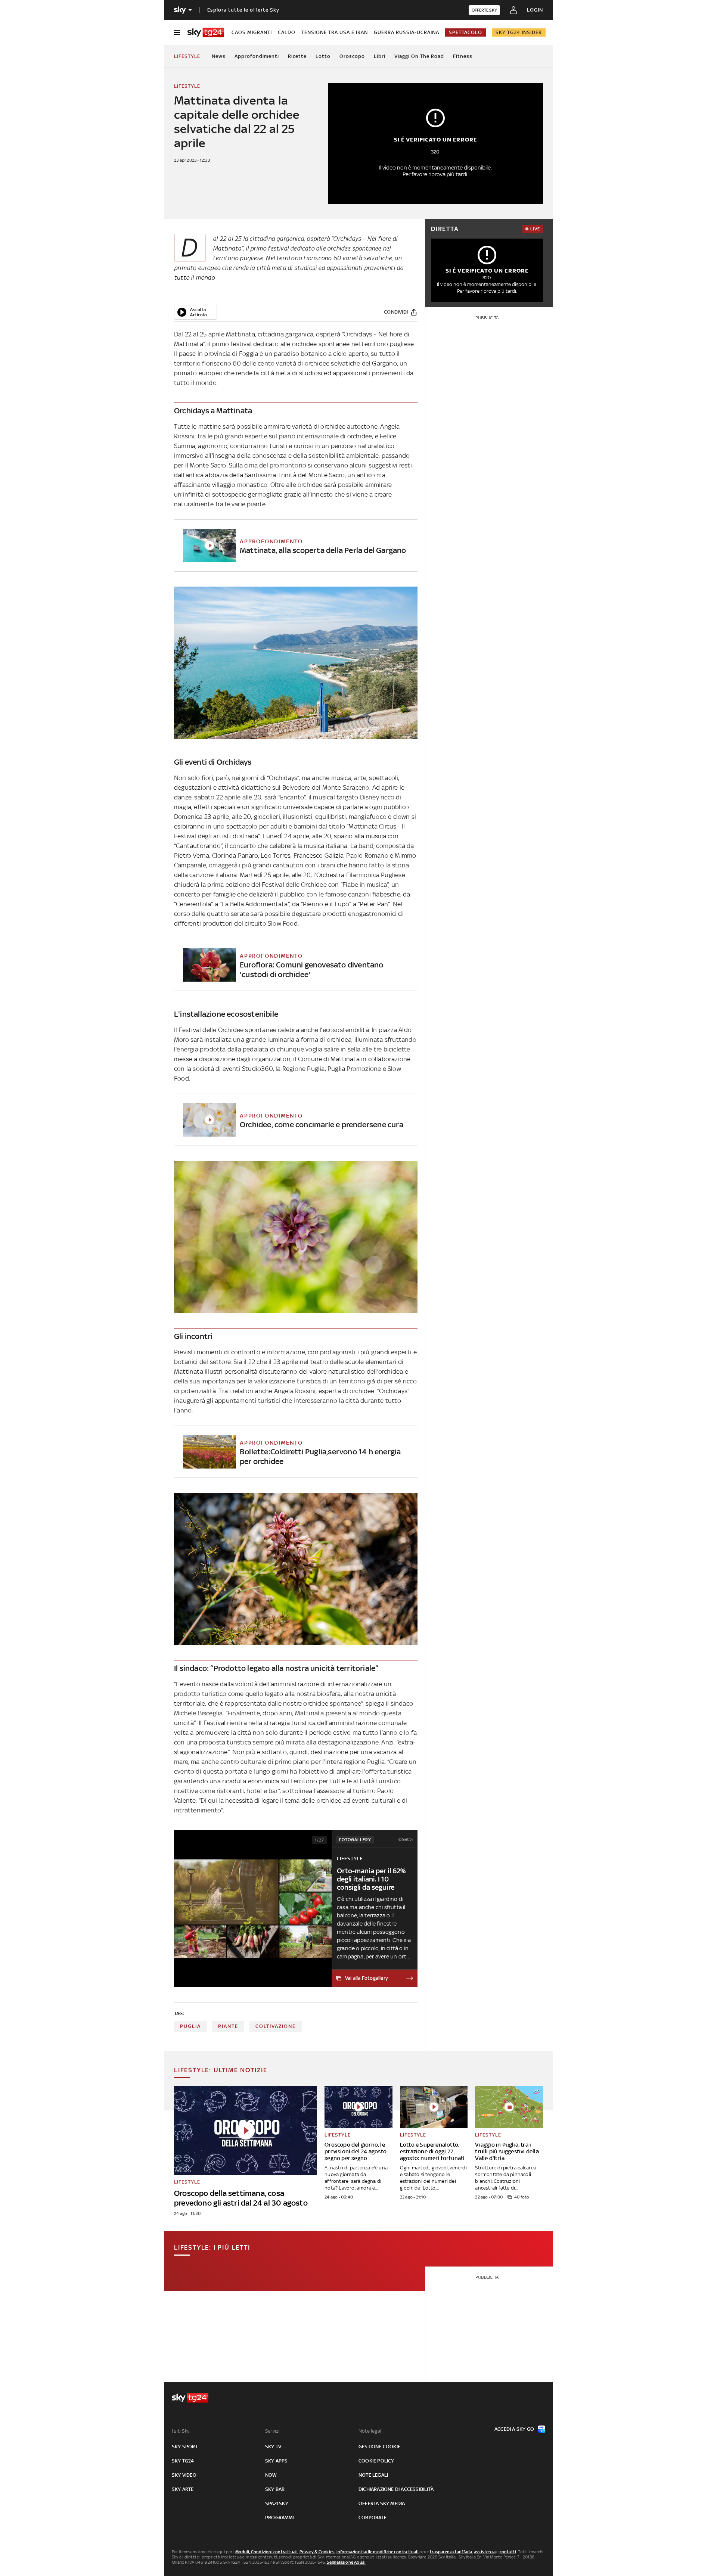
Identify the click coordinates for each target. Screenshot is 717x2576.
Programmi (280, 2518)
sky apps (277, 2461)
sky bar (275, 2489)
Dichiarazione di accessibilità (396, 2489)
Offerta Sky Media (382, 2503)
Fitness (463, 56)
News (219, 56)
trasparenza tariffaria (451, 2552)
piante (228, 2026)
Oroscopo (352, 56)
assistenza (485, 2552)
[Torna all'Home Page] (206, 32)
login (535, 10)
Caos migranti (252, 32)
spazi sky (277, 2503)
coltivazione (276, 2026)
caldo (287, 32)
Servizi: (273, 2431)
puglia (190, 2026)
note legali (373, 2475)
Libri (380, 56)
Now (271, 2475)
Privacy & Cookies (317, 2552)
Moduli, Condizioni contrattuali (266, 2552)
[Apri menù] (177, 32)
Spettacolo (465, 32)
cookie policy (376, 2461)
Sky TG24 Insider (519, 32)
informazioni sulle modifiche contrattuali (378, 2552)
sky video (184, 2475)
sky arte (183, 2489)
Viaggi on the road (419, 56)
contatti (508, 2552)
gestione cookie (379, 2447)
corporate (373, 2518)
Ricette (297, 56)
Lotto (323, 56)
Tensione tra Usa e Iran (335, 32)
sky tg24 (183, 2461)
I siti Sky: (181, 2431)
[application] (195, 312)
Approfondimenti (257, 56)
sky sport (185, 2447)
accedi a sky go (514, 2429)
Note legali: (371, 2431)
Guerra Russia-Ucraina (406, 32)
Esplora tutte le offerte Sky (243, 10)
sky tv (273, 2447)
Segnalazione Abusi (346, 2562)
